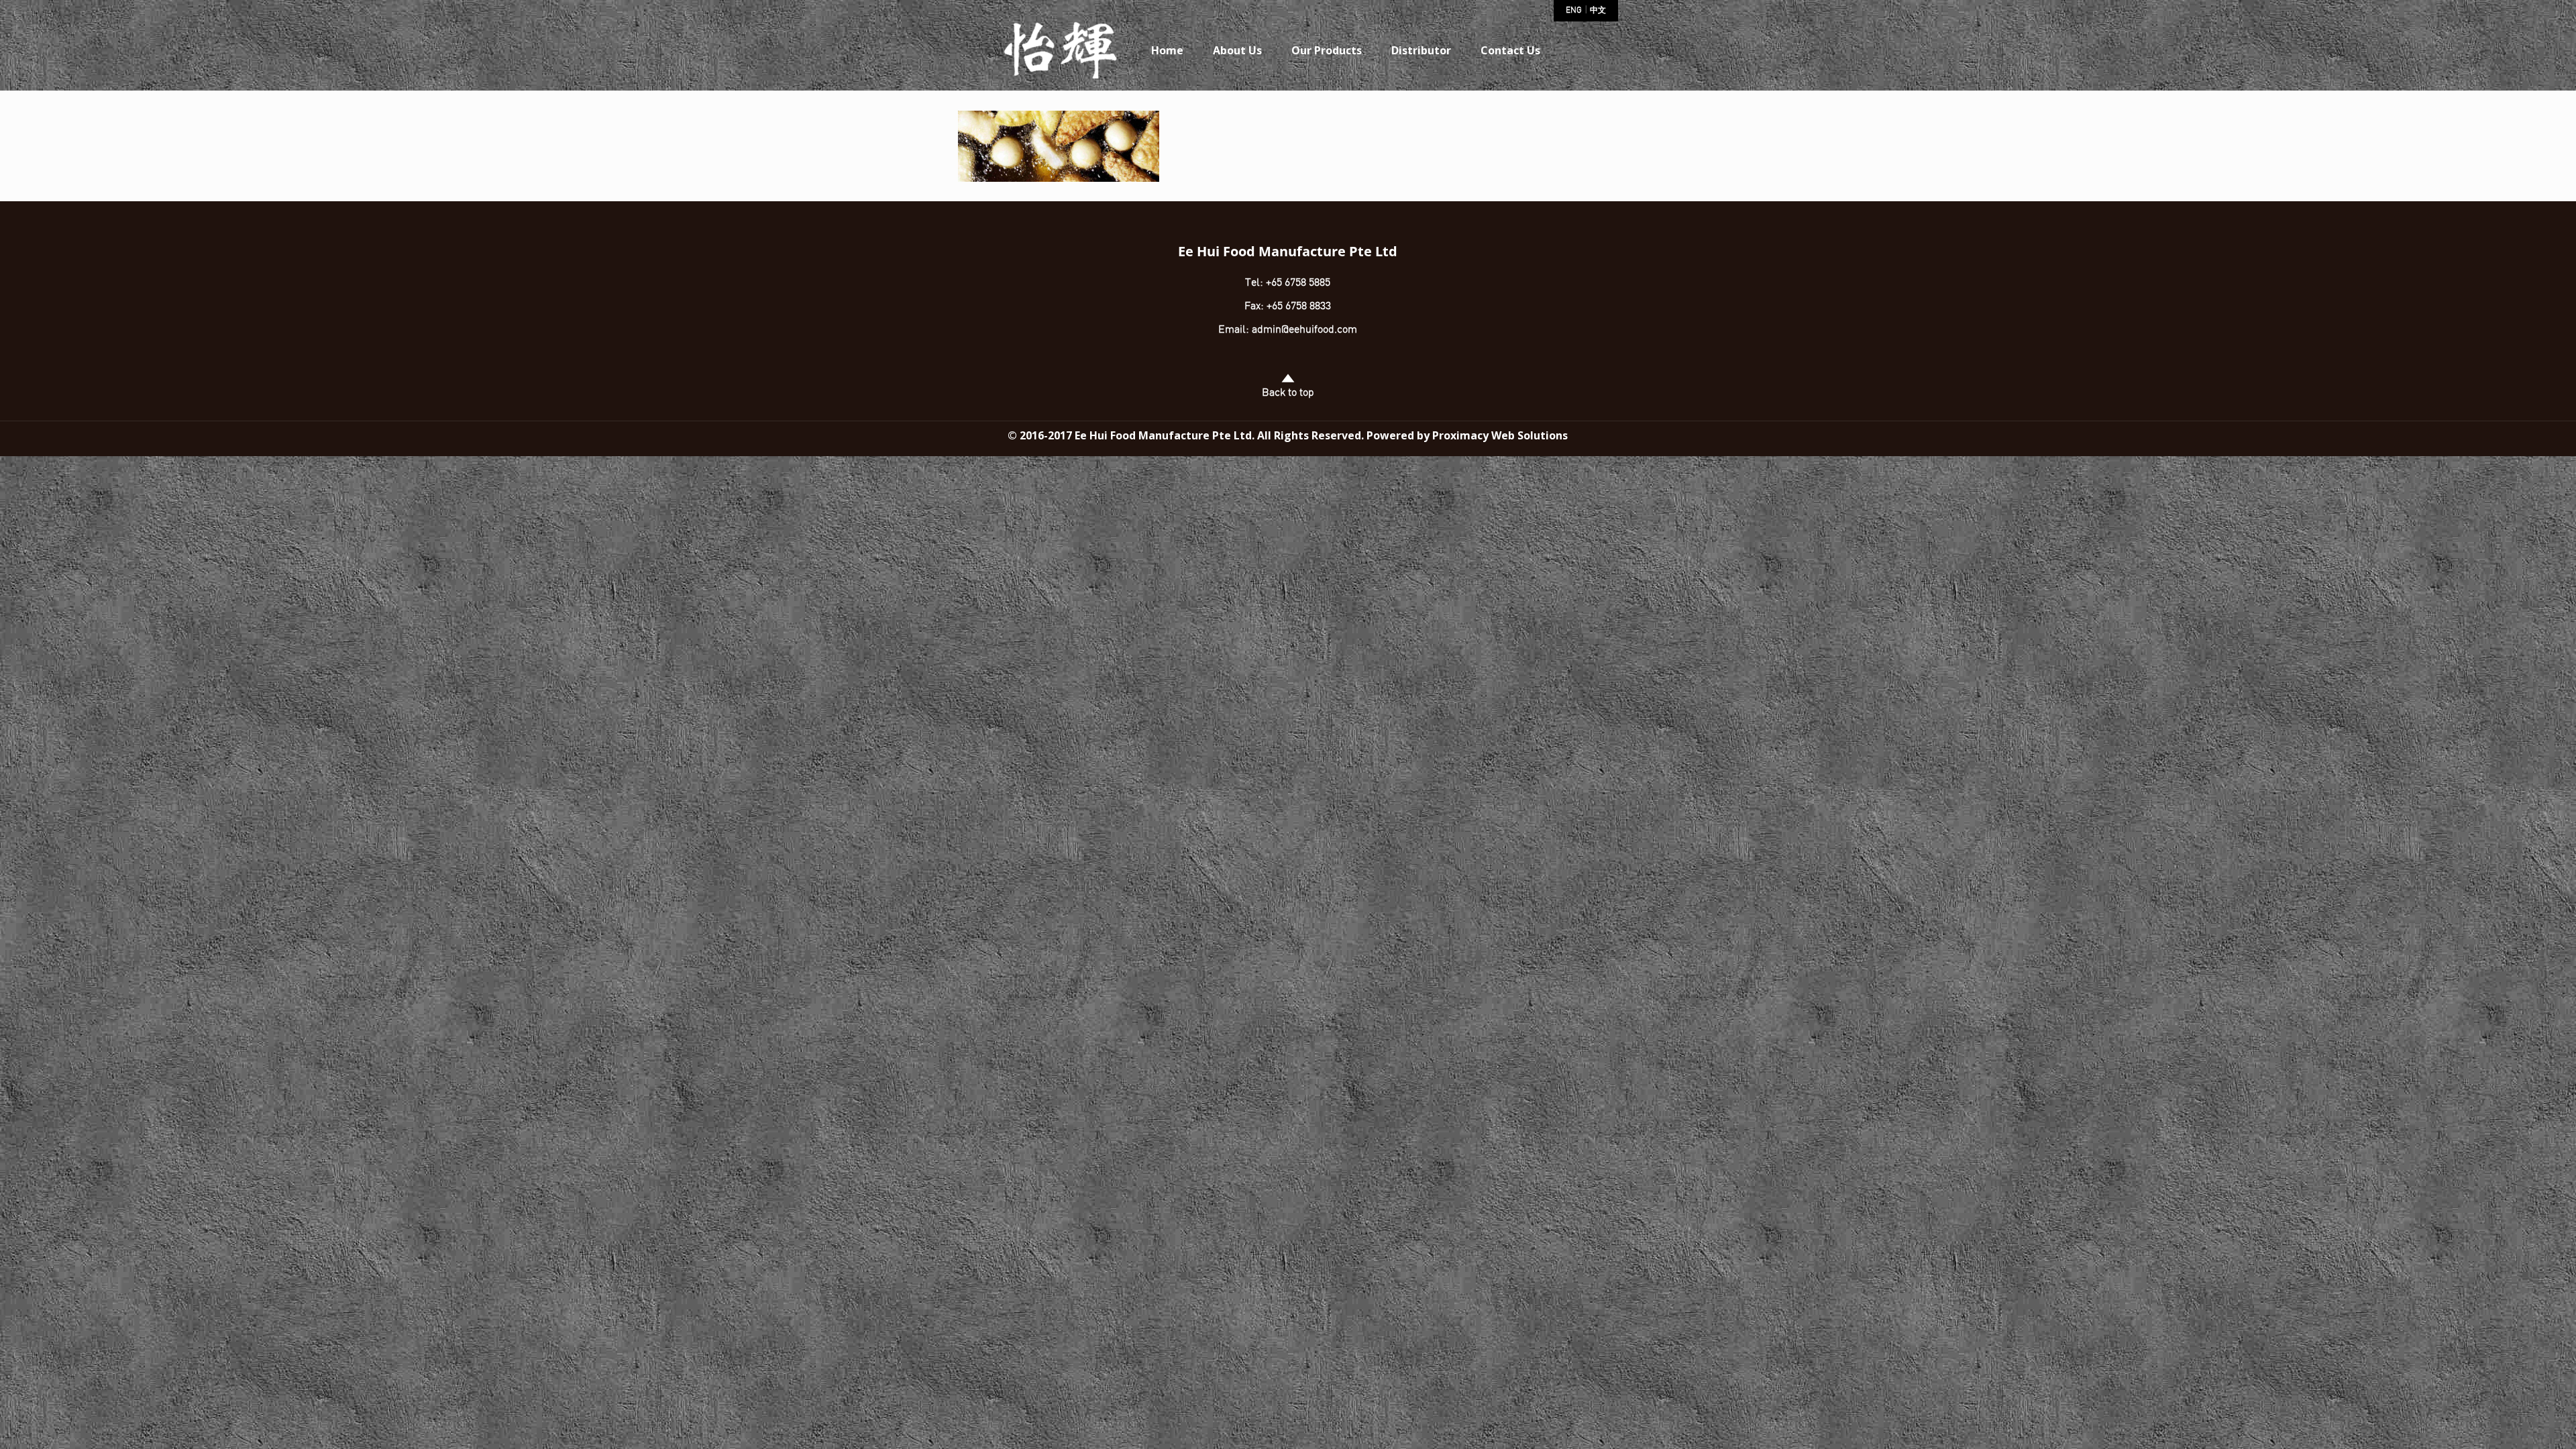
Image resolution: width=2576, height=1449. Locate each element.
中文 (1598, 11)
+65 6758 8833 (1299, 307)
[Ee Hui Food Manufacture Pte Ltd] (1061, 54)
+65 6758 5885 (1297, 283)
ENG (1574, 11)
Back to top (1288, 393)
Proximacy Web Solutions (1500, 435)
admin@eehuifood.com (1304, 330)
